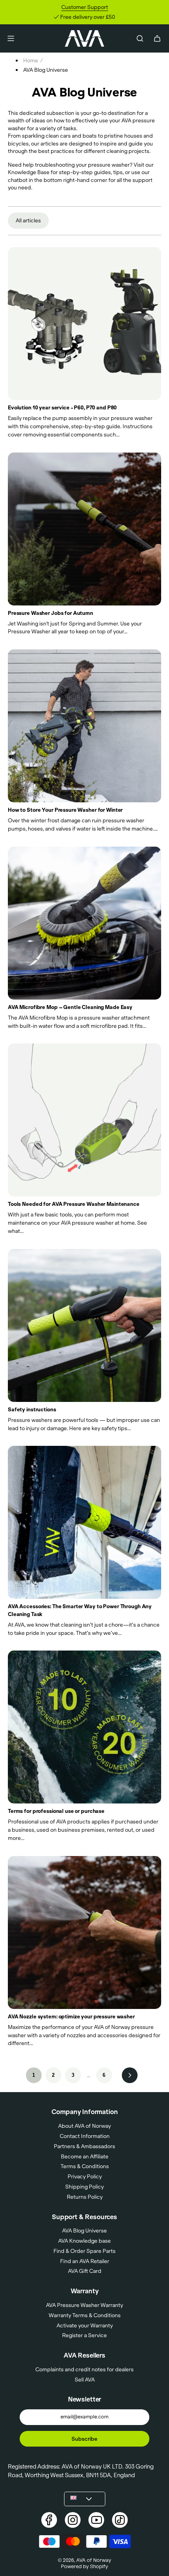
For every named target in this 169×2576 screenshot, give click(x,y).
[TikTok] (120, 2520)
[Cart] (157, 38)
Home (31, 60)
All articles (28, 220)
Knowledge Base (29, 172)
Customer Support (85, 7)
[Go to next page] (130, 2075)
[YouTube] (96, 2520)
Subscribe (84, 2439)
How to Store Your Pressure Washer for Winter (65, 810)
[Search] (140, 38)
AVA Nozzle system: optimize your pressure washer (71, 2016)
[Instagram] (73, 2520)
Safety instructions (32, 1409)
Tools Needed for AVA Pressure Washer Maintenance (74, 1204)
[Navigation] (11, 38)
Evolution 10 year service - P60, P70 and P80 (62, 407)
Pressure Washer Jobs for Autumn (51, 613)
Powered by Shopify (84, 2566)
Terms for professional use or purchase (56, 1811)
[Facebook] (49, 2520)
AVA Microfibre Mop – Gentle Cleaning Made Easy (70, 1007)
